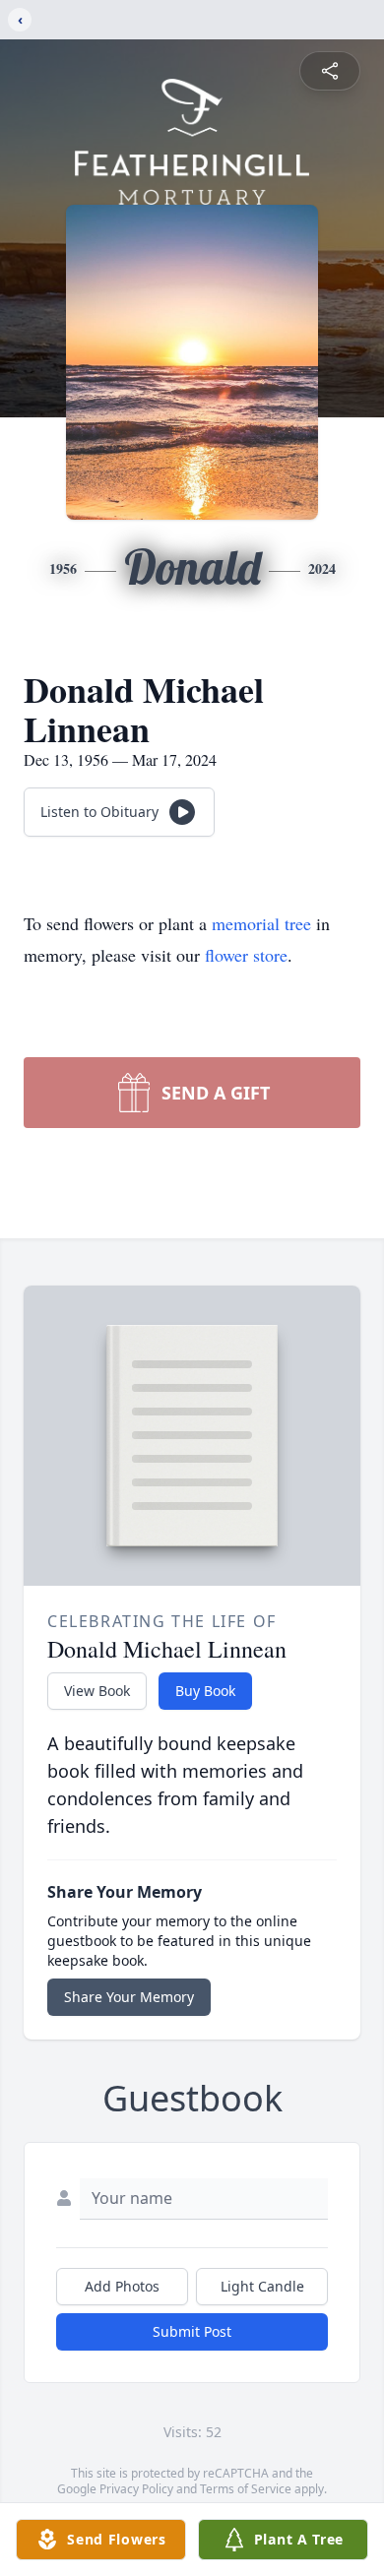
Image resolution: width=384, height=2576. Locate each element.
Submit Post (192, 2331)
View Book (97, 1691)
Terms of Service (246, 2489)
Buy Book (205, 1691)
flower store (246, 955)
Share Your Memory (129, 1997)
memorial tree (261, 923)
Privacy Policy (136, 2489)
